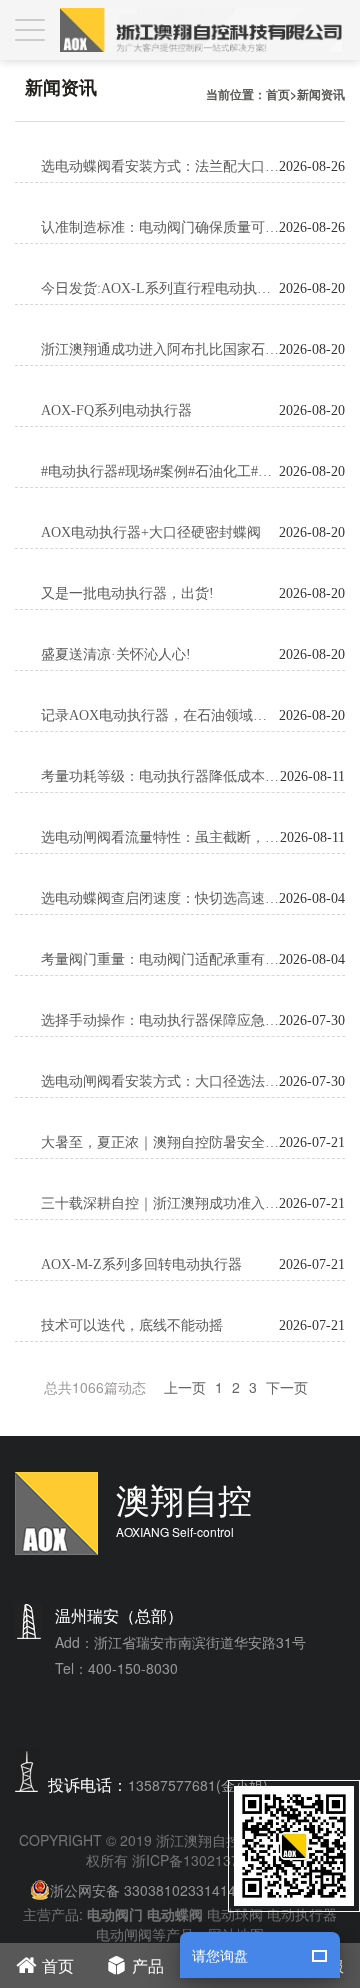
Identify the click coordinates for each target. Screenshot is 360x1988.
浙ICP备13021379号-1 (203, 1860)
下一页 (287, 1387)
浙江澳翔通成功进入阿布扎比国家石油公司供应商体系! (160, 349)
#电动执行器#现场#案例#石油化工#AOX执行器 (160, 471)
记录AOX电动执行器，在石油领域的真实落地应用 (160, 715)
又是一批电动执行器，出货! (127, 593)
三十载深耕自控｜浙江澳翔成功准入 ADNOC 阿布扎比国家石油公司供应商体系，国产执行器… (160, 1203)
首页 (278, 94)
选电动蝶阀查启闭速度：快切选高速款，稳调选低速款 (160, 898)
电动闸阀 (124, 1934)
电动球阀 (235, 1914)
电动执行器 (302, 1914)
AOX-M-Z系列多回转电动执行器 (141, 1264)
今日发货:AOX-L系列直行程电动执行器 (160, 288)
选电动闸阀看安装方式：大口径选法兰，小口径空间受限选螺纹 (160, 1081)
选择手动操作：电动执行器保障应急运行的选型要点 (160, 1020)
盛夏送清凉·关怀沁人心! (116, 654)
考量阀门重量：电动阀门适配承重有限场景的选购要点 (160, 959)
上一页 (185, 1387)
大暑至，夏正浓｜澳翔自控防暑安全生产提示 (160, 1142)
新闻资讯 (321, 94)
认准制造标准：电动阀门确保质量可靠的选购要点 (160, 227)
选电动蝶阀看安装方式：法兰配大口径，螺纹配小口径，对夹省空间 (160, 166)
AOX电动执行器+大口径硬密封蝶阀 (151, 532)
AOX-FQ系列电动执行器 (116, 410)
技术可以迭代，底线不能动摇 (132, 1325)
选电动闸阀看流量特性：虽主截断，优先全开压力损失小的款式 (160, 837)
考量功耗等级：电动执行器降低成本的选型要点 (160, 776)
